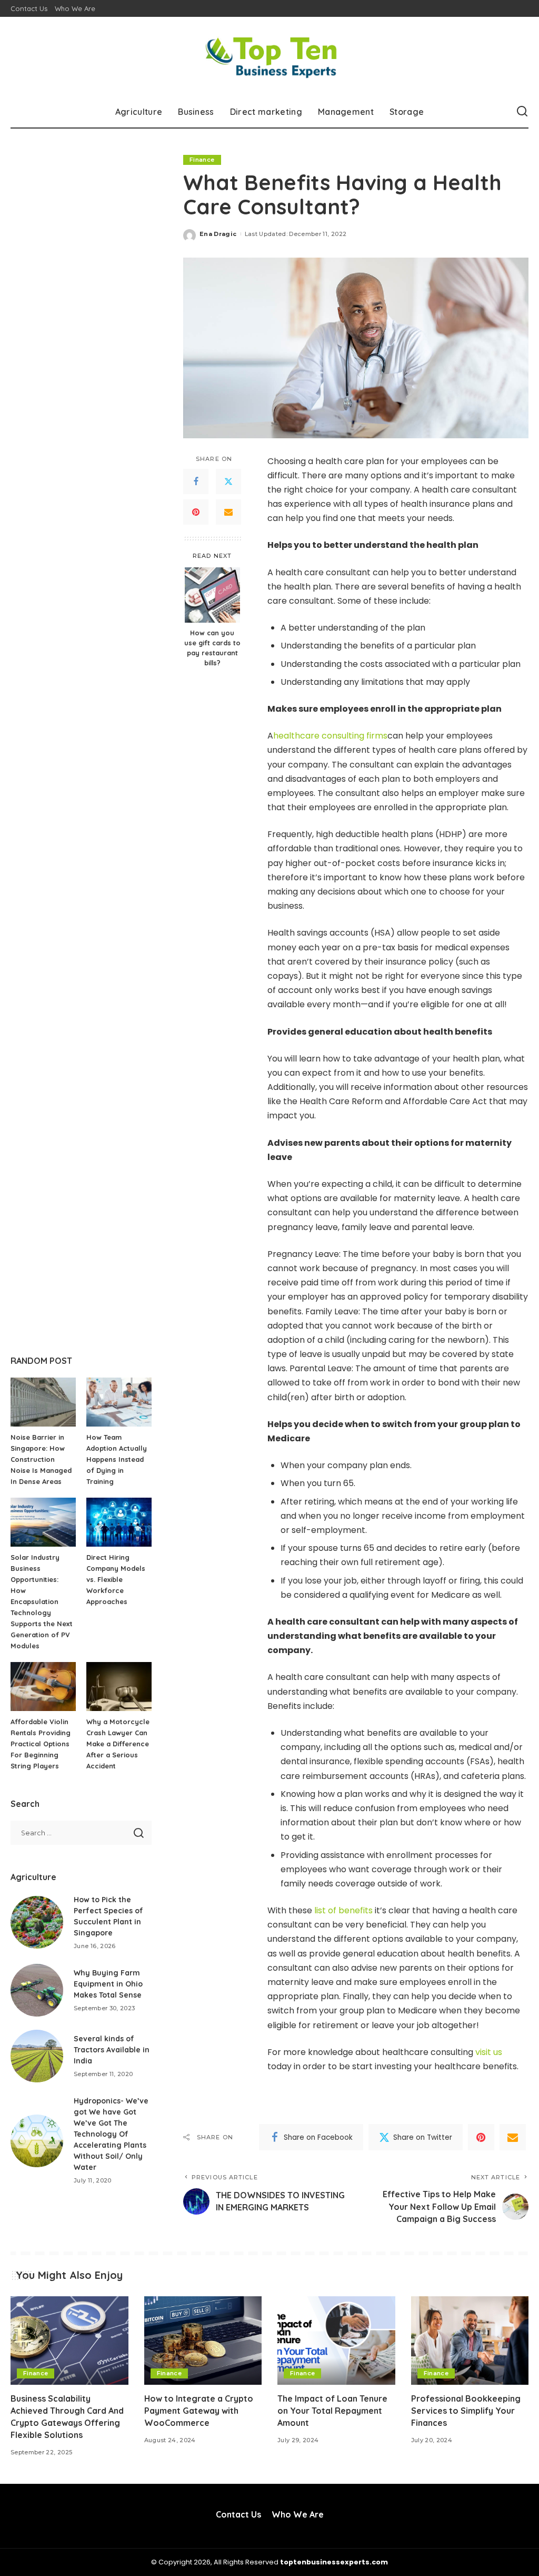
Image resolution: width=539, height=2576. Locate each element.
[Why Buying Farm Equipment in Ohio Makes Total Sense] (37, 1990)
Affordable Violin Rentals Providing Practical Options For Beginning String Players (41, 1744)
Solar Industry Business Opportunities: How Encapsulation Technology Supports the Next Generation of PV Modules (42, 1601)
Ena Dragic (218, 234)
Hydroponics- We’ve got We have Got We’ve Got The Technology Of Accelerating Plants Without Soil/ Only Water (111, 2134)
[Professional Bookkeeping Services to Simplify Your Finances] (470, 2341)
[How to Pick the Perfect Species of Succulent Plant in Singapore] (37, 1922)
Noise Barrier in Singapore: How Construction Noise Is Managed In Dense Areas (41, 1459)
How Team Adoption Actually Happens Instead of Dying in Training (117, 1459)
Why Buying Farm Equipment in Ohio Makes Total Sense (108, 1984)
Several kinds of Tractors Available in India (112, 2050)
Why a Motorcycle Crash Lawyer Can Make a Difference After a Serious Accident (118, 1744)
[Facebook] (196, 481)
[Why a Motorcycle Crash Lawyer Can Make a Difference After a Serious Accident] (119, 1687)
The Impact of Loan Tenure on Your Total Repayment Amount (332, 2411)
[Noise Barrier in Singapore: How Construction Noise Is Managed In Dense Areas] (43, 1402)
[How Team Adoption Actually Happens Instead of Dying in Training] (119, 1402)
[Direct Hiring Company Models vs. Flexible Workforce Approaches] (119, 1522)
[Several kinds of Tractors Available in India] (37, 2056)
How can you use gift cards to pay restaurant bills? (212, 648)
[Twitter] (228, 481)
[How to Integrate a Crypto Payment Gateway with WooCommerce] (203, 2341)
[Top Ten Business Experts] (270, 56)
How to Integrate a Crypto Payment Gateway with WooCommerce (199, 2411)
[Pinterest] (196, 512)
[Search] (522, 112)
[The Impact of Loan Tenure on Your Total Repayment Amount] (336, 2341)
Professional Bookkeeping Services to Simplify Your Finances (466, 2411)
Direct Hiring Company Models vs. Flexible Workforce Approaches (116, 1579)
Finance (202, 160)
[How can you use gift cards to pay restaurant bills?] (212, 595)
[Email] (228, 512)
